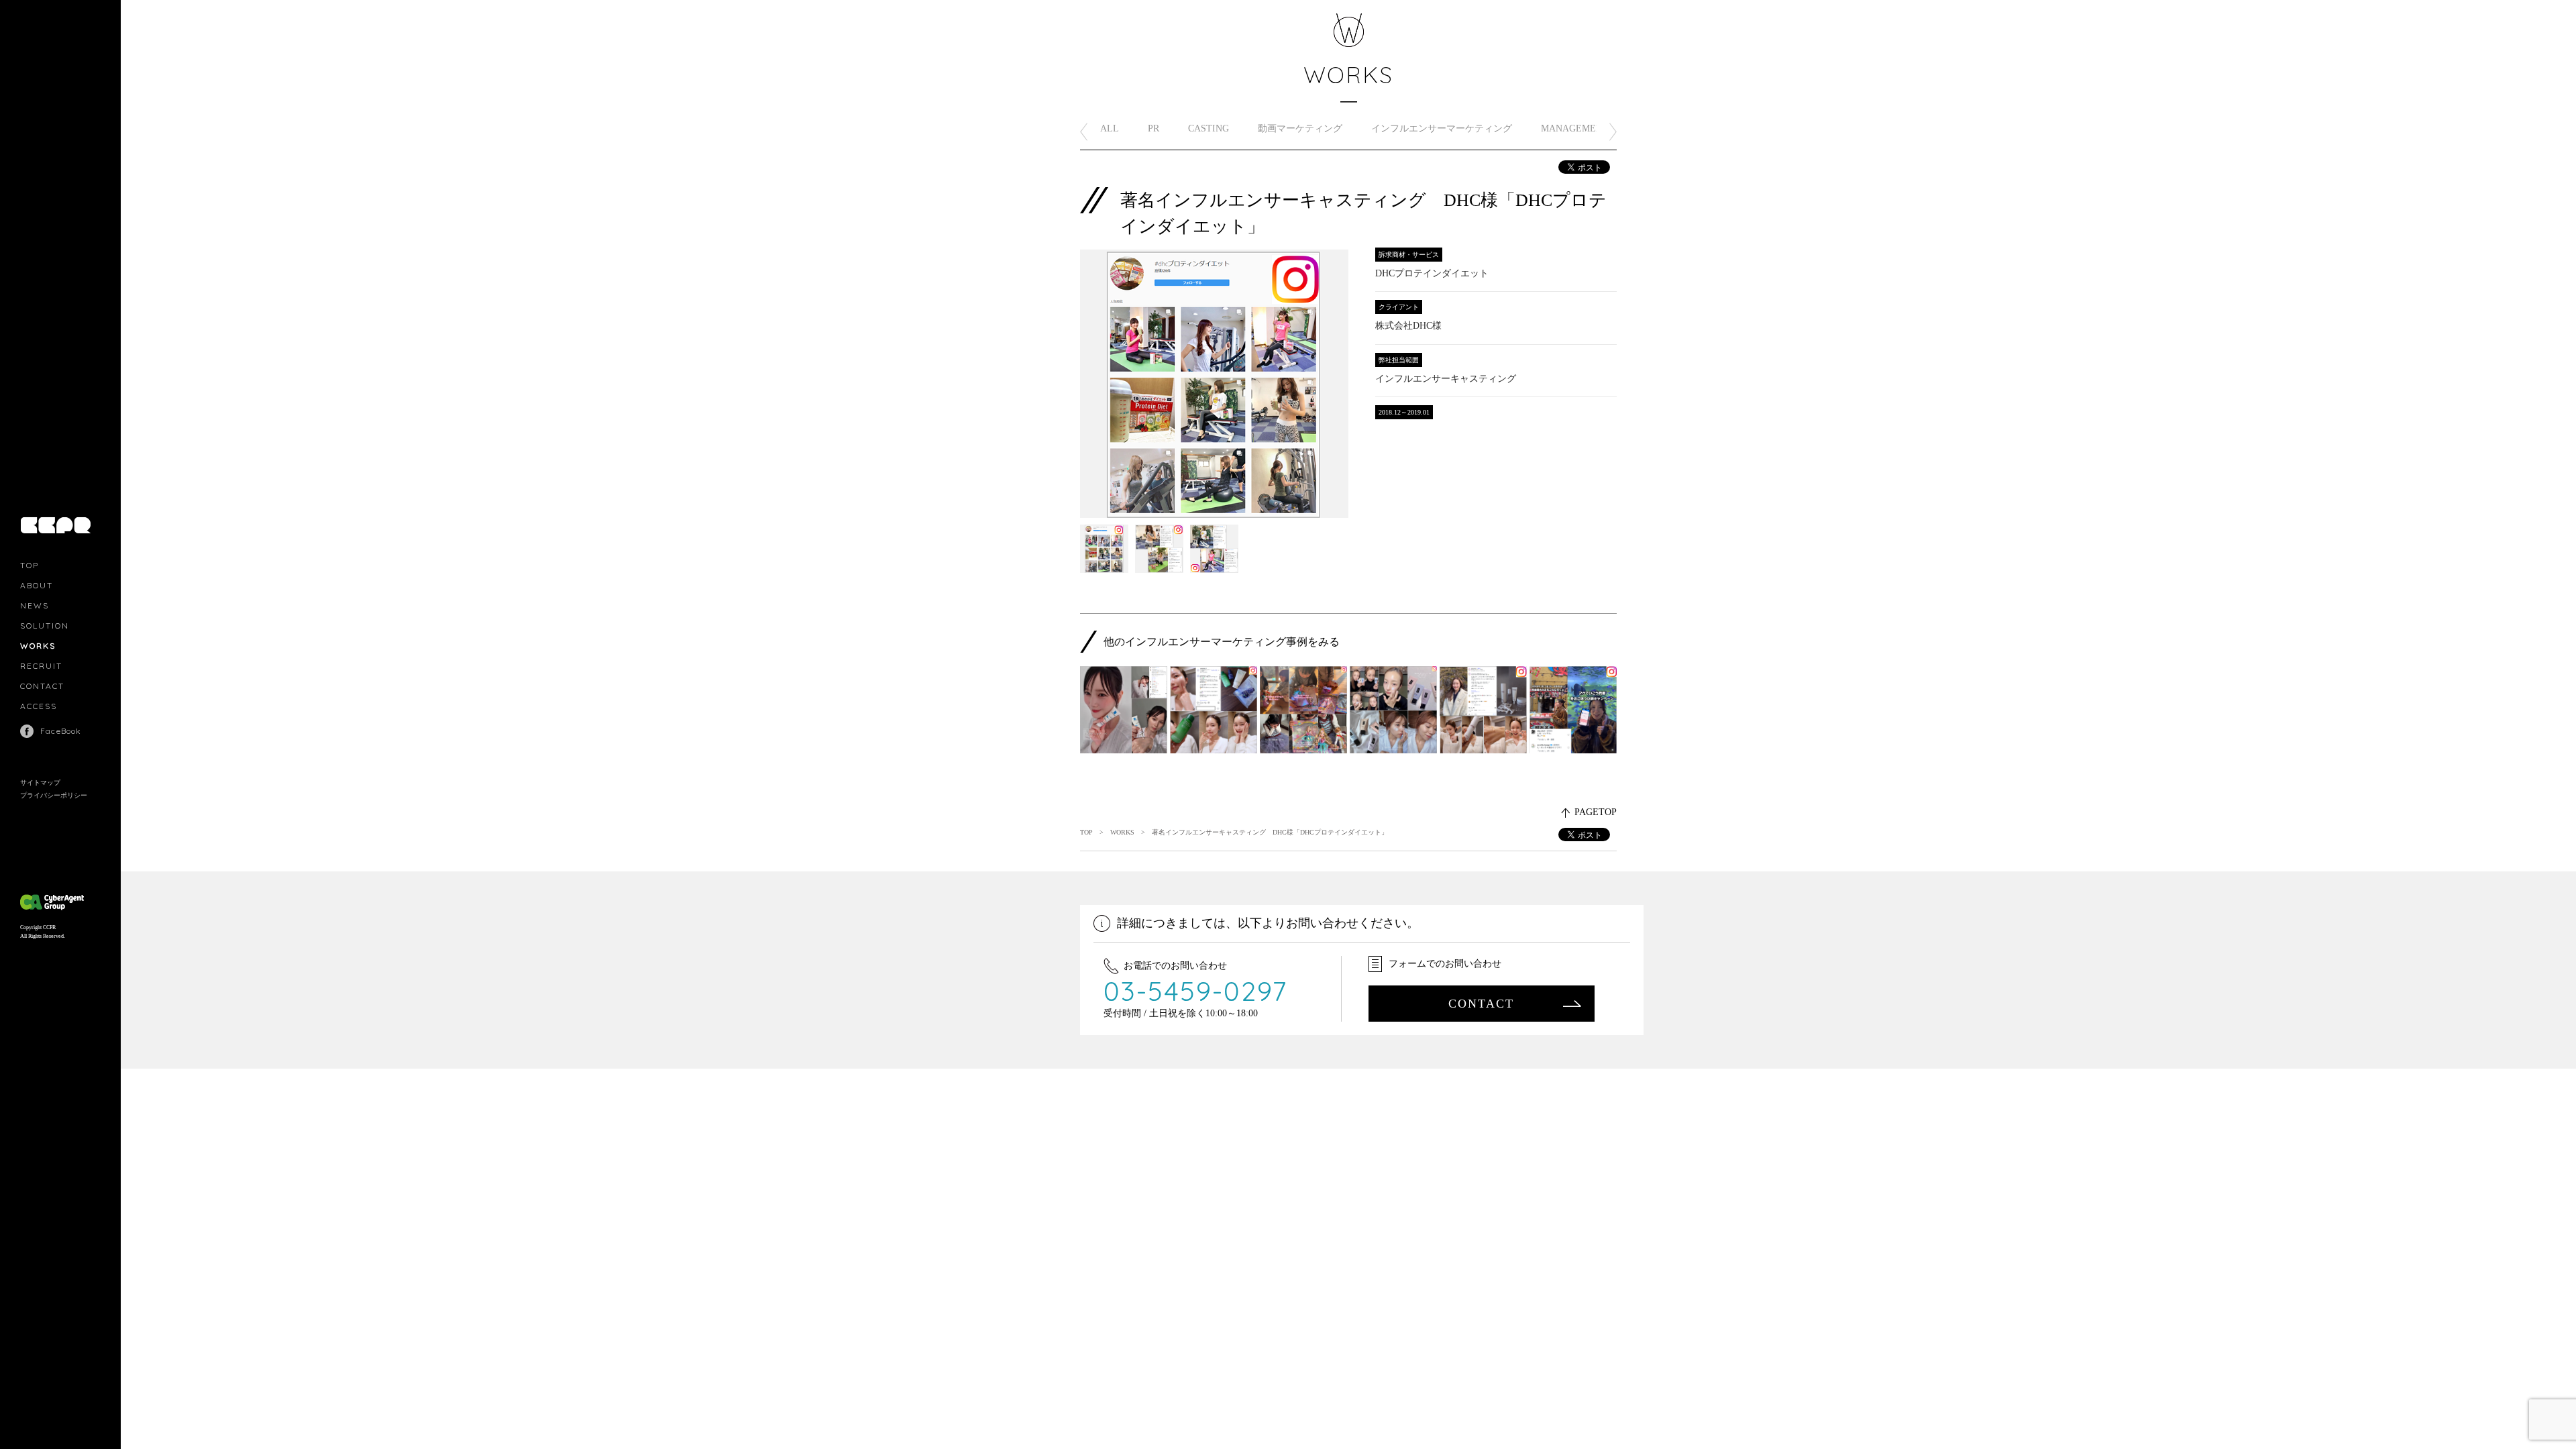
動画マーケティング (1300, 128)
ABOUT (37, 585)
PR (1153, 128)
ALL (1110, 128)
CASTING (1209, 128)
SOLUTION (45, 626)
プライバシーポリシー (54, 795)
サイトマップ (40, 783)
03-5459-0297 (1196, 991)
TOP (30, 565)
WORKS (38, 646)
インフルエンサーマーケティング (1442, 128)
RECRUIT (41, 666)
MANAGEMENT (1575, 128)
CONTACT (42, 686)
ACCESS (39, 706)
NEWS (35, 605)
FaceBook (61, 731)
